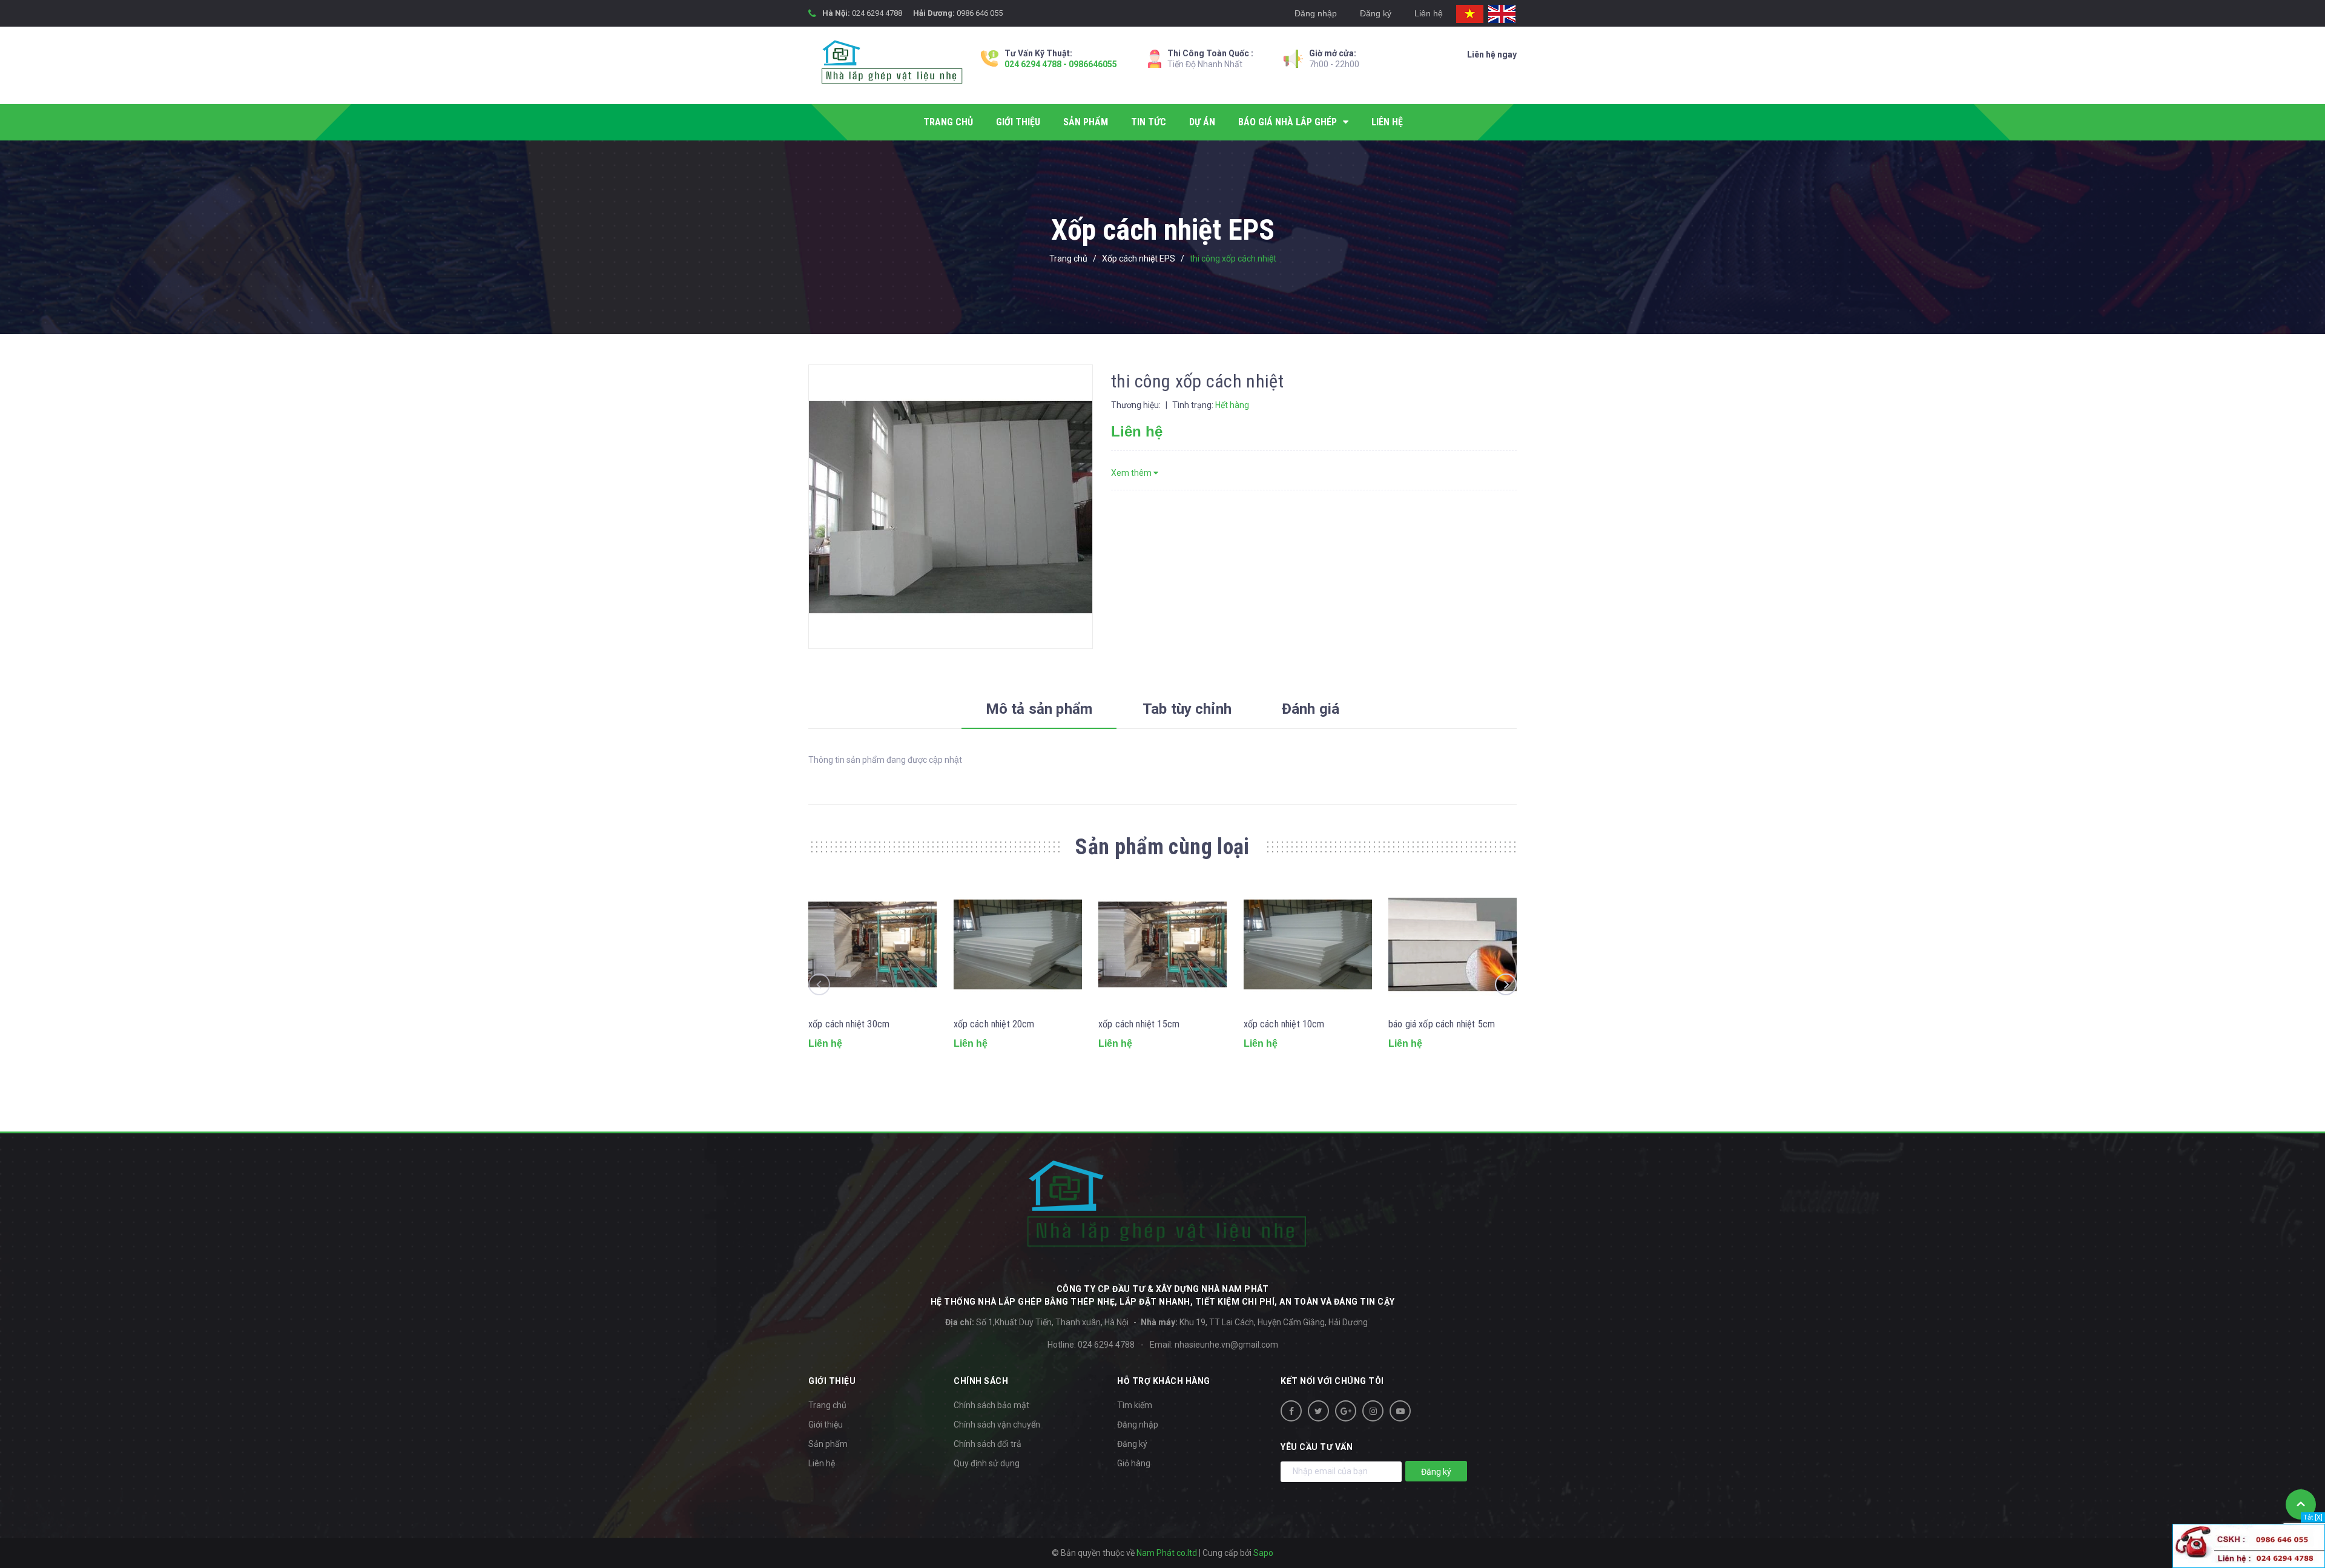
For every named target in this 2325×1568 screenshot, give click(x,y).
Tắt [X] (2313, 1517)
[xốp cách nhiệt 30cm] (872, 944)
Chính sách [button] (981, 1381)
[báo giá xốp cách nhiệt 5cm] (1453, 944)
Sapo (1263, 1553)
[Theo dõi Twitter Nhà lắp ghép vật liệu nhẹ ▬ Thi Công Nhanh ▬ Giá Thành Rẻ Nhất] (1318, 1411)
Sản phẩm (828, 1444)
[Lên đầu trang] (2301, 1504)
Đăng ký (1376, 13)
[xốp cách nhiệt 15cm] (1162, 944)
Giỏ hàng (1134, 1463)
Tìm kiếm (1135, 1405)
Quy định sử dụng (987, 1463)
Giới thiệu (826, 1425)
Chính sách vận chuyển (997, 1425)
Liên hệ (1429, 13)
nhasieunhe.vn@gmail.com (1226, 1345)
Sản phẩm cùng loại (1162, 847)
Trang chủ (827, 1405)
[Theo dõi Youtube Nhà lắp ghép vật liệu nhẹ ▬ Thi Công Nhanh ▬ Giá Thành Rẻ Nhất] (1400, 1411)
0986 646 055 (980, 13)
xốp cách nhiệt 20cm (994, 1024)
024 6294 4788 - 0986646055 (1061, 64)
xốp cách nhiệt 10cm (1284, 1024)
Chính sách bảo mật (991, 1405)
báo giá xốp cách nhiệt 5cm (1442, 1024)
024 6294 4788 (877, 13)
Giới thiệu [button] (832, 1381)
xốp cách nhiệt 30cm (849, 1024)
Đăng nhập (1316, 13)
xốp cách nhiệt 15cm (1139, 1024)
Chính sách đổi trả (988, 1444)
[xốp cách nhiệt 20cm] (1018, 944)
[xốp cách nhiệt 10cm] (1308, 944)
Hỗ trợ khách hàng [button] (1164, 1381)
